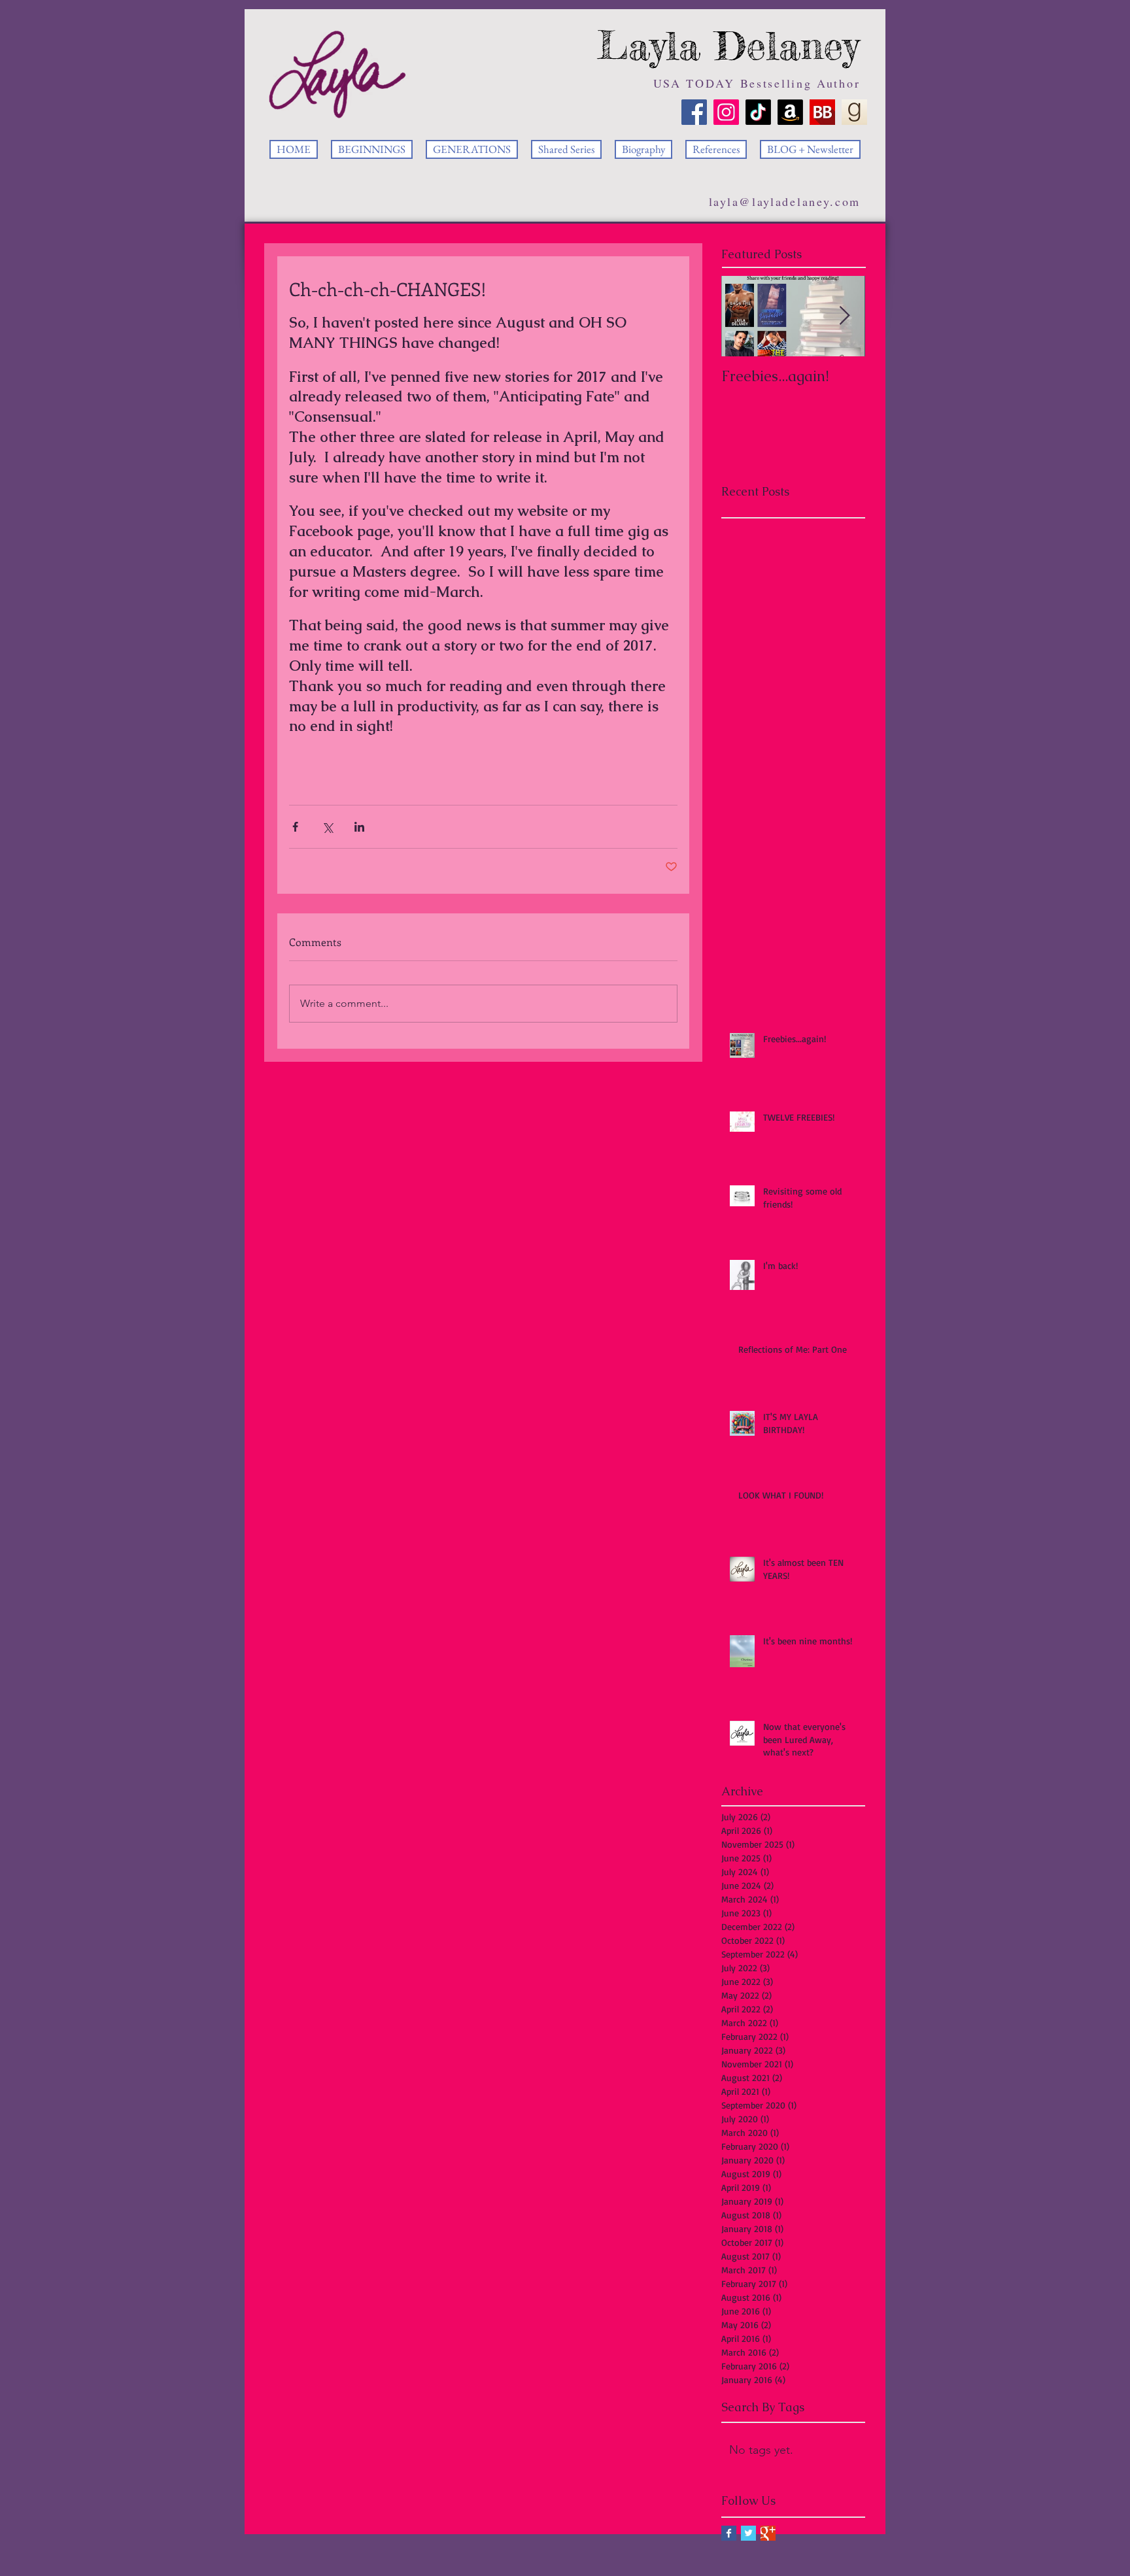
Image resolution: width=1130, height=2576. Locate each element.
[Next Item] (844, 316)
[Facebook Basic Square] (729, 2533)
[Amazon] (790, 112)
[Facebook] (694, 112)
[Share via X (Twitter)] (327, 827)
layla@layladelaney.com (785, 201)
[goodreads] (854, 112)
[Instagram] (726, 112)
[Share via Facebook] (295, 827)
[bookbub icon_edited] (822, 112)
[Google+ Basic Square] (768, 2533)
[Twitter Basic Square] (748, 2533)
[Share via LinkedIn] (359, 827)
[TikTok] (758, 112)
